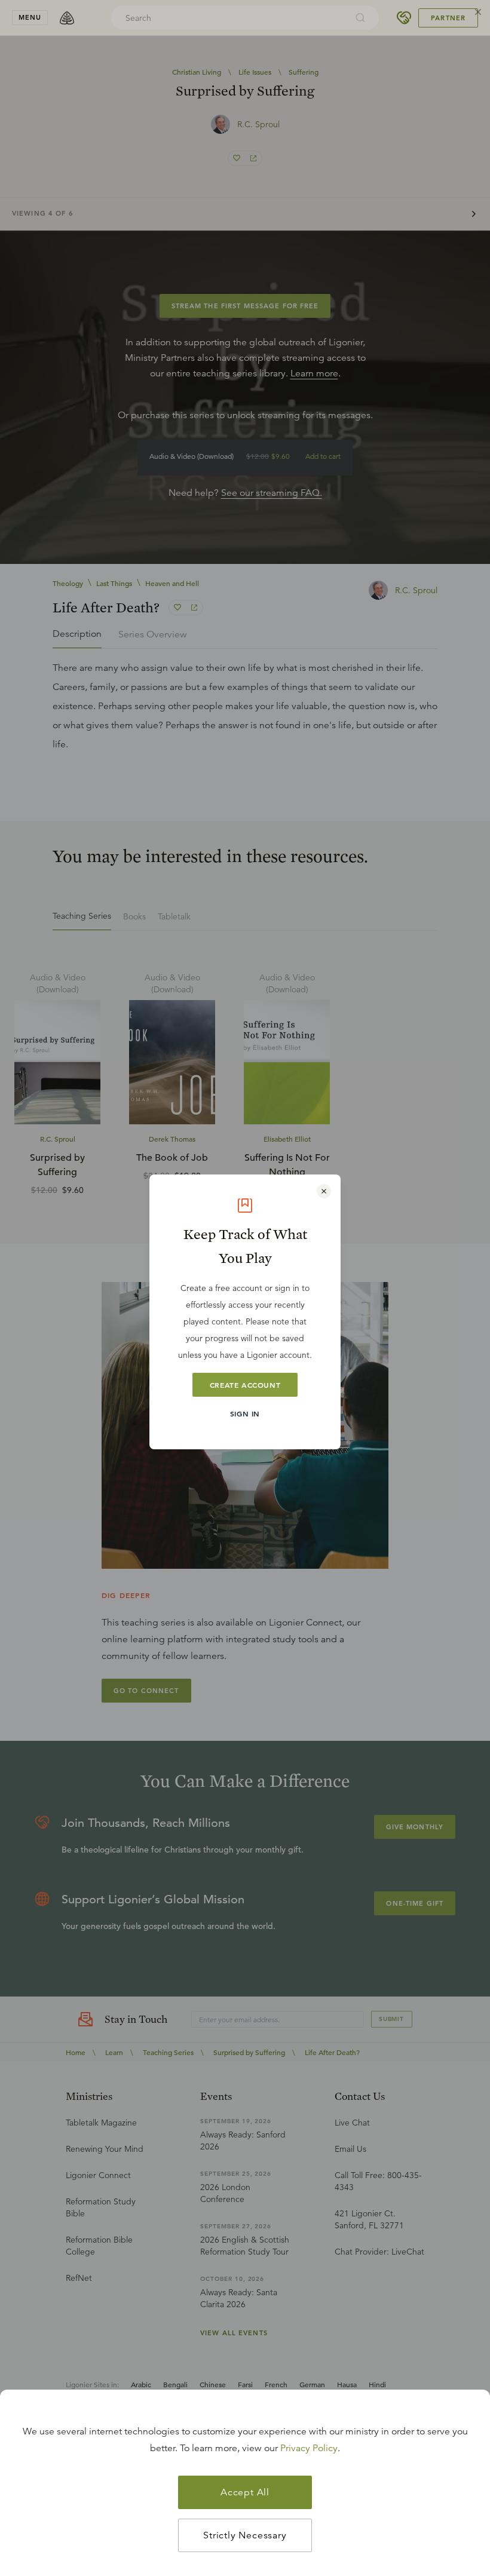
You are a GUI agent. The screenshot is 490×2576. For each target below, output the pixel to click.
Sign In (245, 1413)
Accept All (245, 2492)
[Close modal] (324, 1191)
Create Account (245, 1385)
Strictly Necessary (245, 2535)
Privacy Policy (309, 2448)
